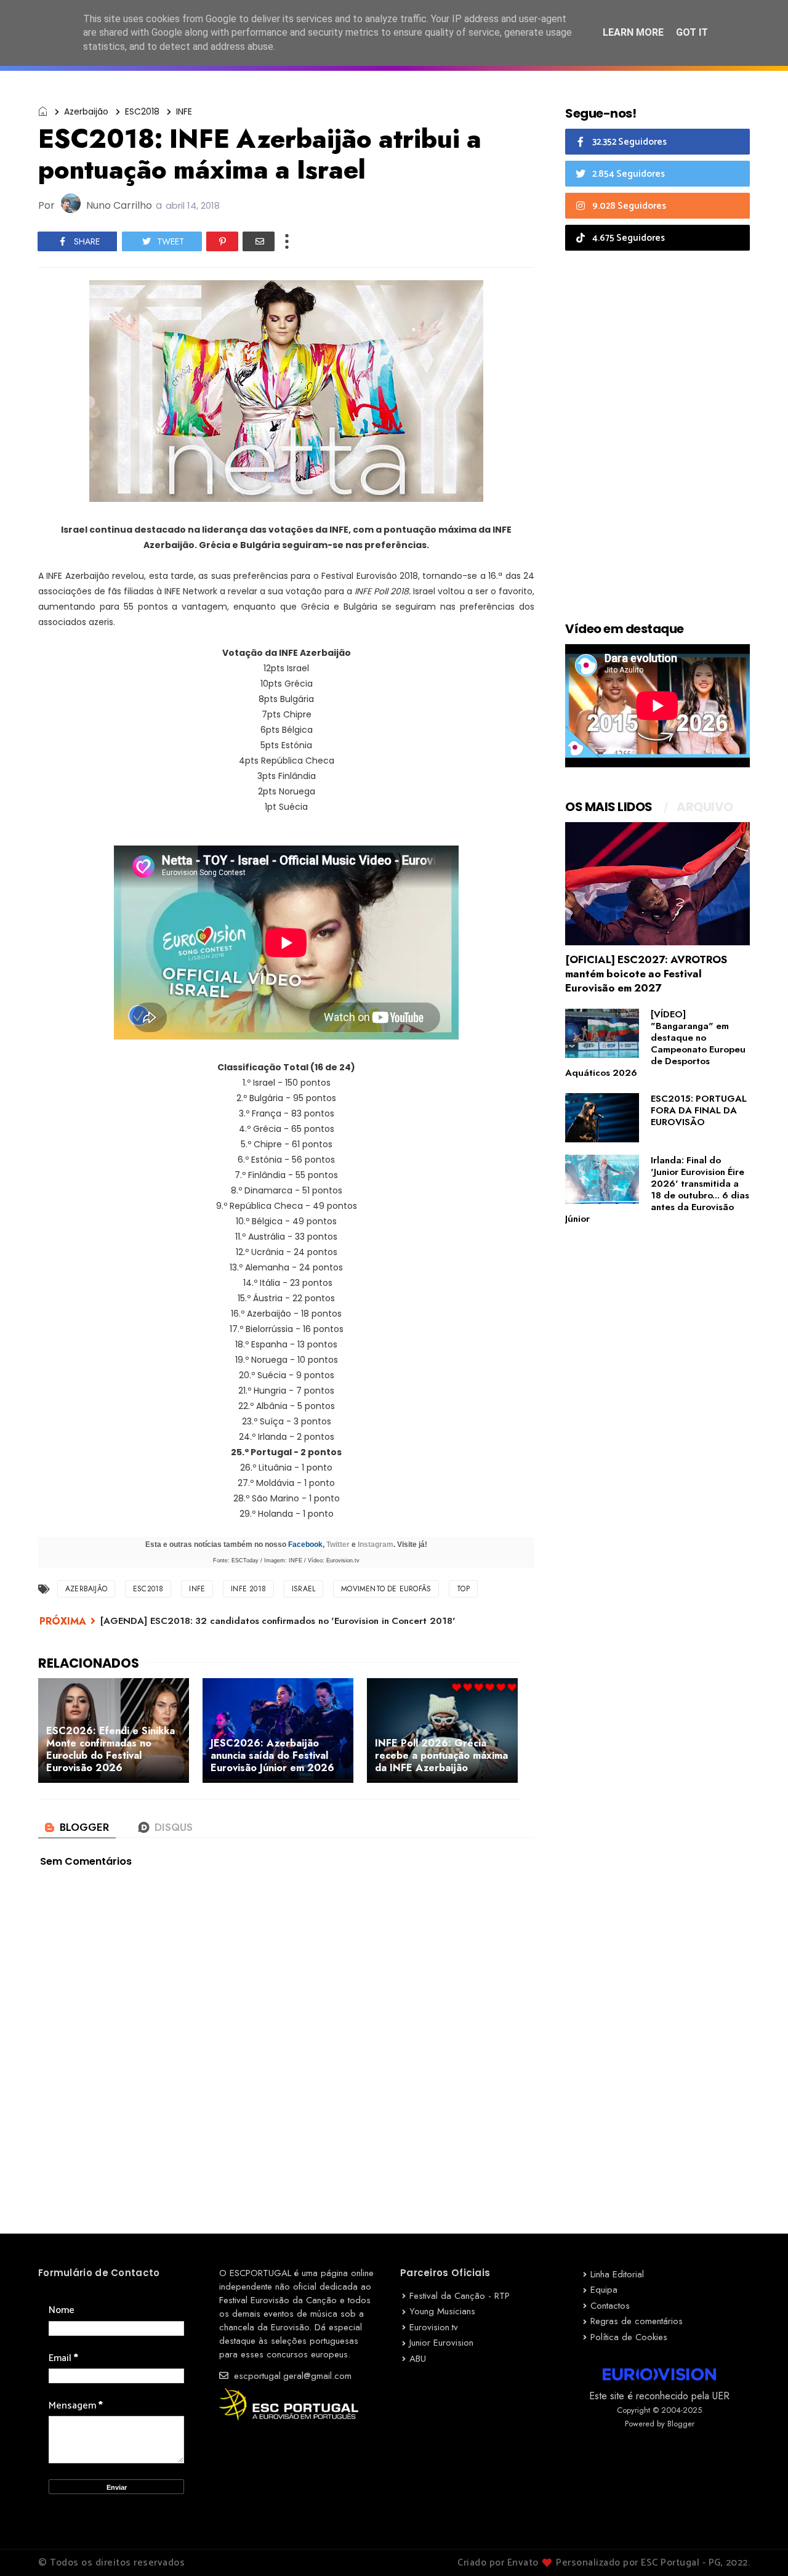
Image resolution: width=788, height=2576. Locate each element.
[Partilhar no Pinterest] (222, 241)
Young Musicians (442, 2311)
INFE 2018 (248, 1589)
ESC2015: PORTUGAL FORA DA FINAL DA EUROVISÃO (699, 1110)
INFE (184, 111)
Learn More (633, 32)
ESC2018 (142, 111)
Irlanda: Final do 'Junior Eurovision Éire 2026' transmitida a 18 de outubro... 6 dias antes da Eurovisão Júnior (657, 1189)
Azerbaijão (86, 111)
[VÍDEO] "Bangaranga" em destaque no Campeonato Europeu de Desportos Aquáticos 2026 (655, 1044)
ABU (418, 2359)
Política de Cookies (629, 2337)
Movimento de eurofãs (386, 1589)
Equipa (604, 2290)
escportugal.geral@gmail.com (291, 2376)
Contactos (610, 2306)
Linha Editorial (617, 2274)
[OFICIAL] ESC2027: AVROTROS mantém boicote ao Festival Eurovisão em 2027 (646, 974)
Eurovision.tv (434, 2327)
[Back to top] (758, 2546)
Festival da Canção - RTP (460, 2296)
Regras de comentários (637, 2321)
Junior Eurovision (441, 2343)
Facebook (305, 1544)
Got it (692, 32)
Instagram (376, 1544)
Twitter (338, 1544)
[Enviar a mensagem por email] (259, 241)
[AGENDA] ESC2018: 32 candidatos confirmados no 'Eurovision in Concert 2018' (278, 1621)
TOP (463, 1589)
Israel (304, 1589)
